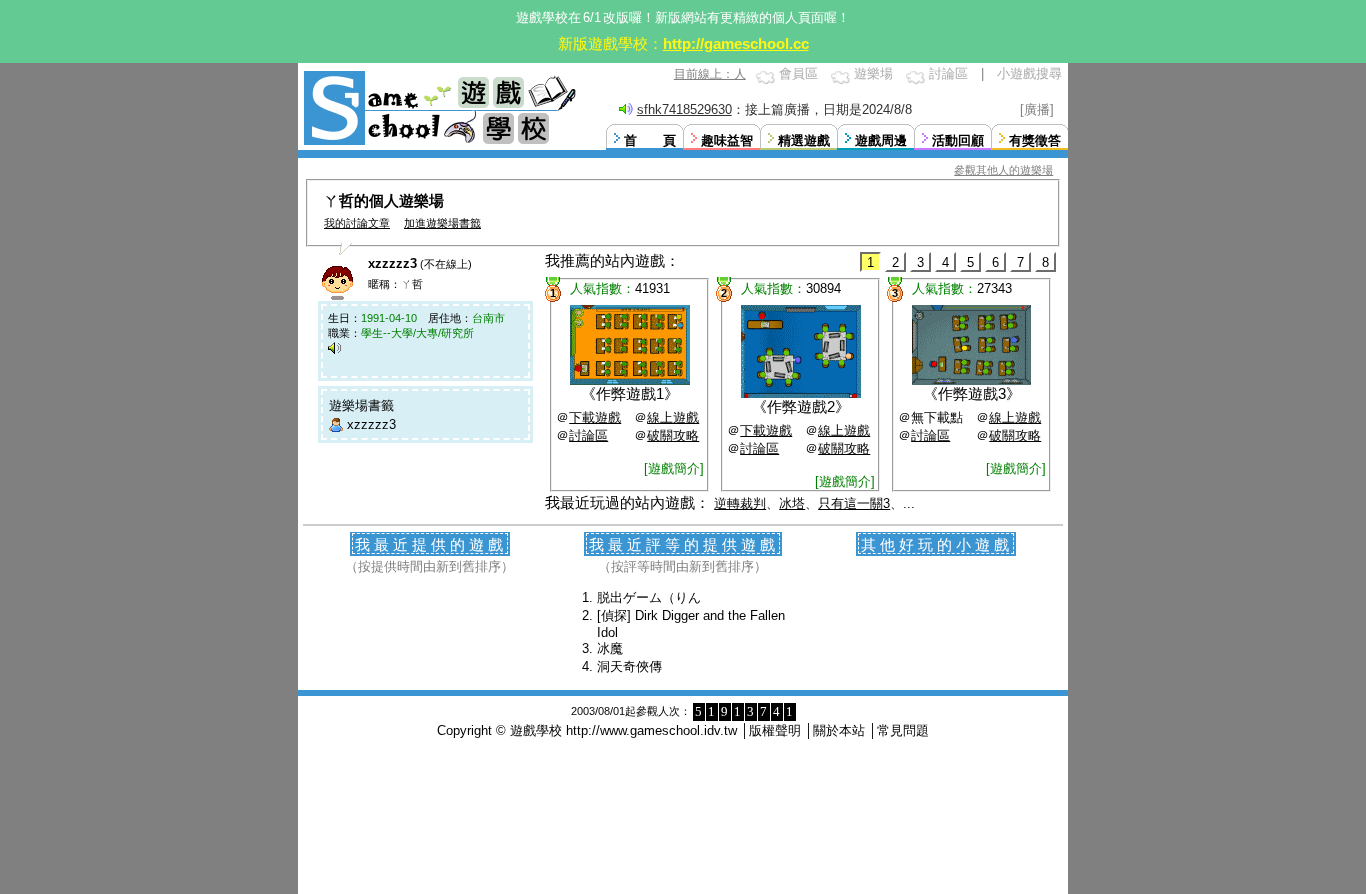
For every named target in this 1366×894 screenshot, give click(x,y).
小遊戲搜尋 (1029, 73)
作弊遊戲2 (801, 406)
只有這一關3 (854, 503)
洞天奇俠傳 (629, 666)
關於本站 (839, 730)
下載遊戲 (595, 417)
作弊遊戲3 (972, 393)
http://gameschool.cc (736, 43)
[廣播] (1037, 109)
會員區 (798, 73)
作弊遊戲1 (630, 393)
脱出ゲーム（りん (649, 597)
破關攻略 (673, 435)
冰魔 (610, 648)
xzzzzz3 (371, 424)
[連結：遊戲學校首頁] (438, 142)
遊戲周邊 (881, 140)
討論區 (948, 73)
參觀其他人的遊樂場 (1003, 170)
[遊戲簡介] (674, 468)
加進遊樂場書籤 (442, 223)
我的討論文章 (357, 223)
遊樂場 (873, 73)
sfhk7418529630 (684, 109)
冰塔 (792, 503)
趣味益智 (727, 140)
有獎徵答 (1035, 140)
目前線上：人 (710, 74)
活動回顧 (958, 140)
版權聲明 (775, 730)
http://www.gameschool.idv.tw (651, 730)
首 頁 (650, 140)
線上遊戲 (673, 417)
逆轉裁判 (740, 503)
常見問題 (903, 730)
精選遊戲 (804, 140)
